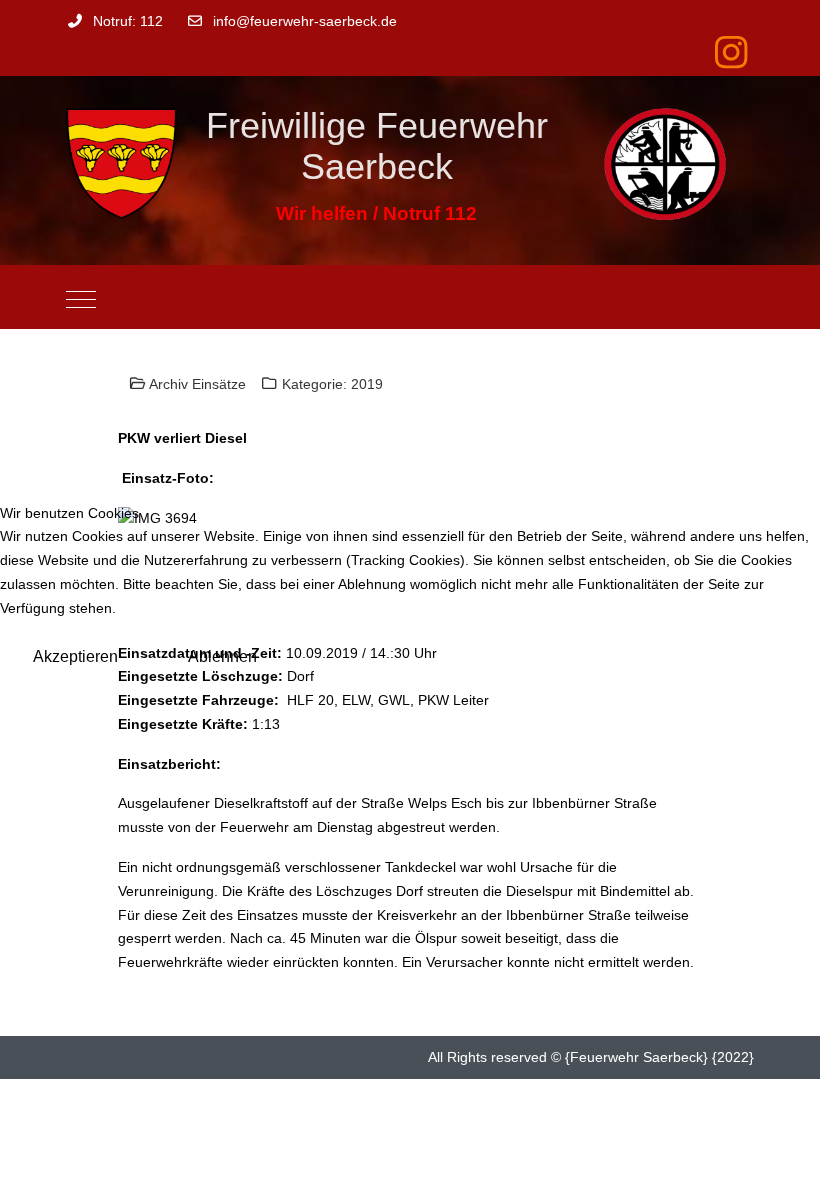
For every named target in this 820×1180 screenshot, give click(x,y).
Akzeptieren (75, 656)
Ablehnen (222, 656)
